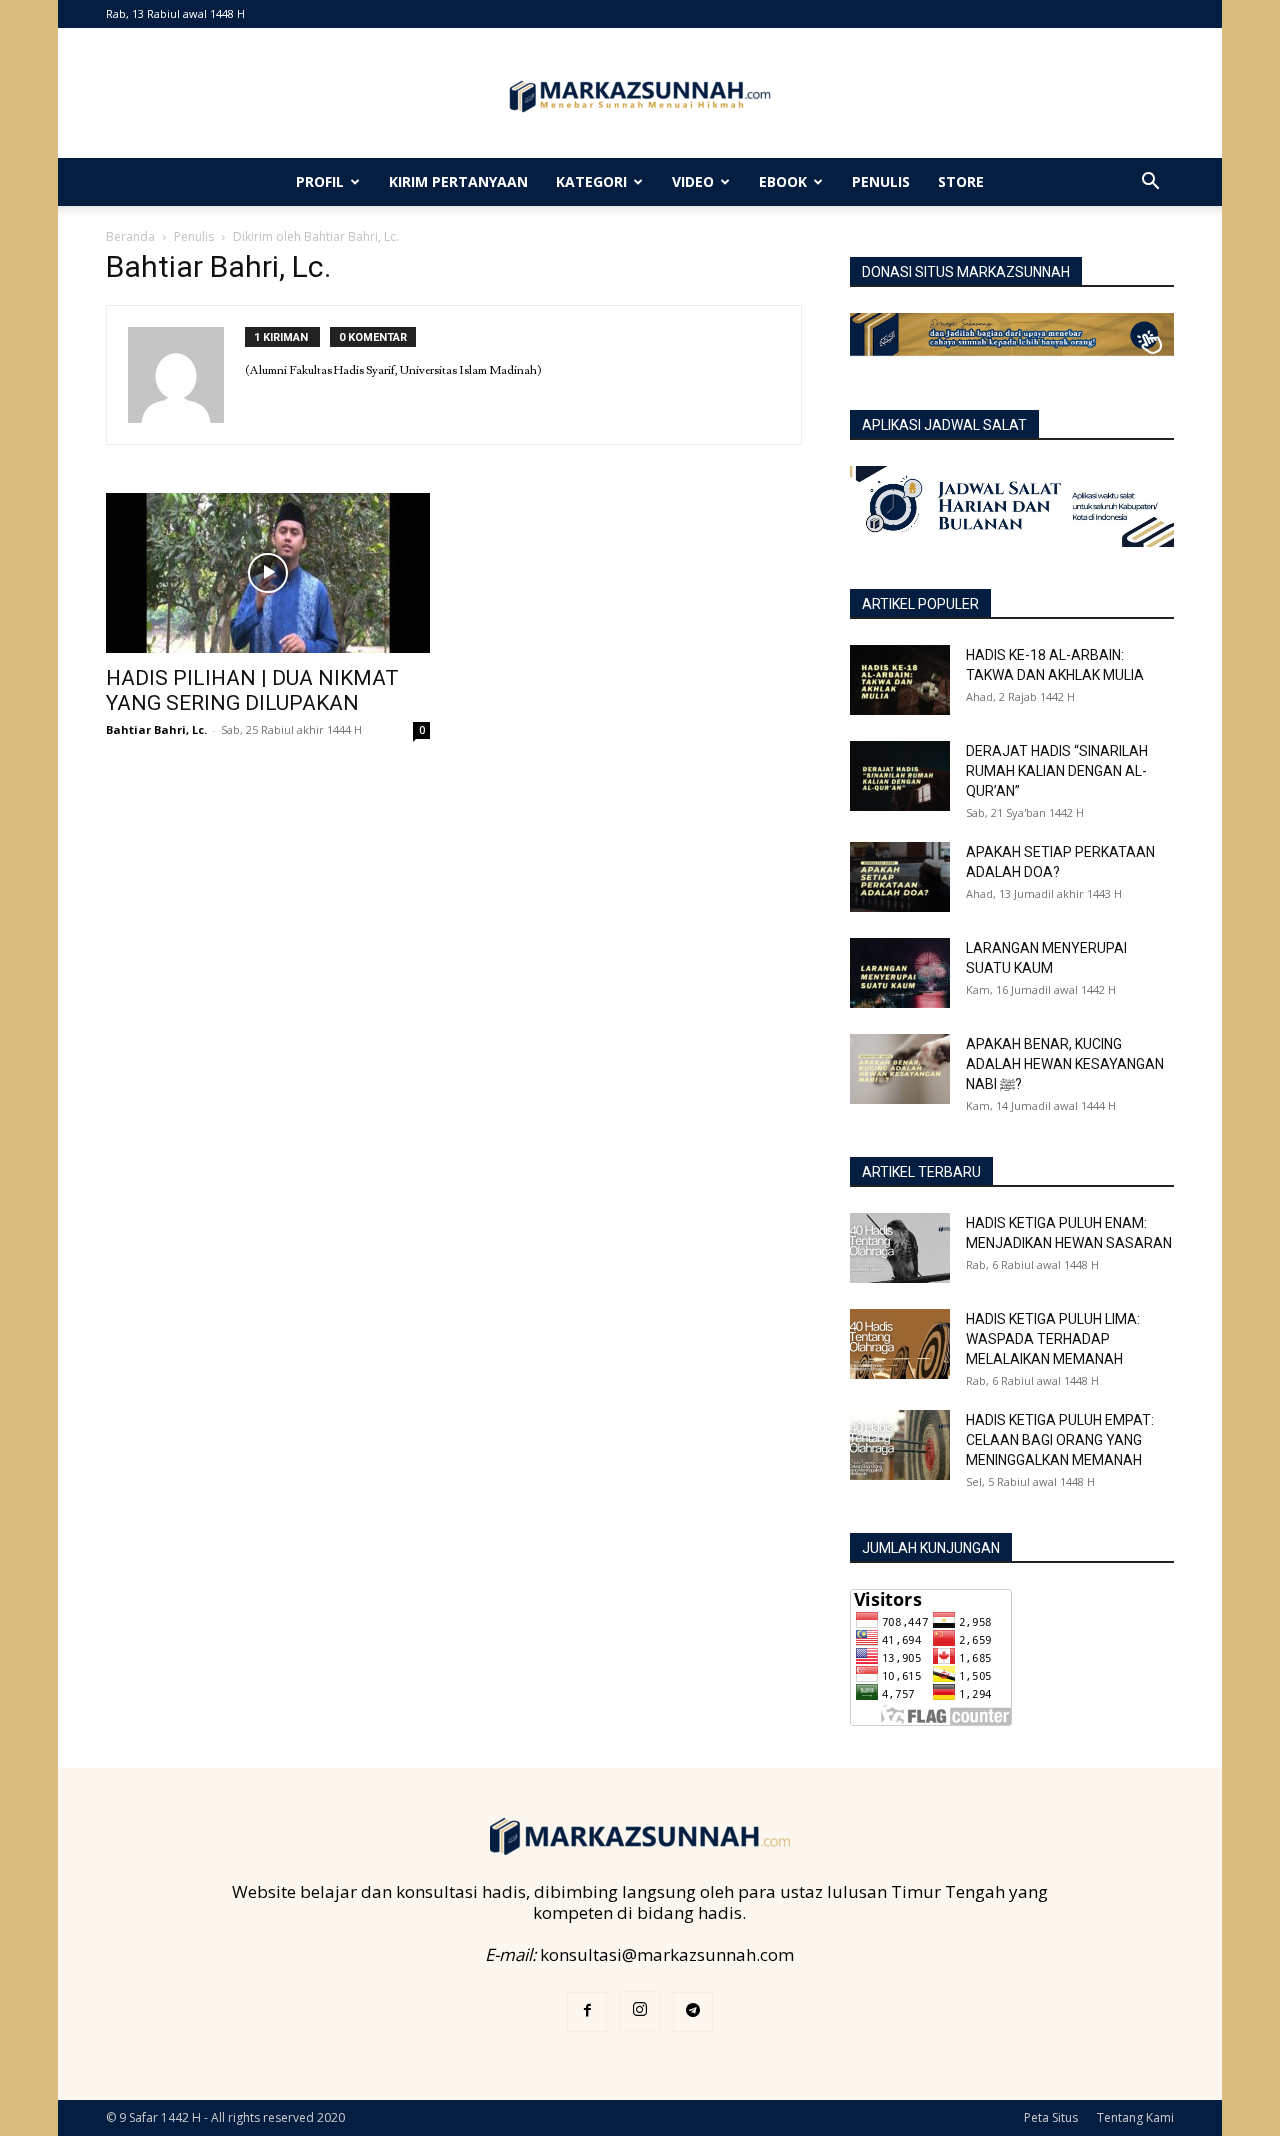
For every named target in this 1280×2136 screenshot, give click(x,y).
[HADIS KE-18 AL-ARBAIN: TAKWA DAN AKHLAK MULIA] (900, 680)
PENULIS (881, 181)
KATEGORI (591, 181)
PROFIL (320, 181)
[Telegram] (693, 2012)
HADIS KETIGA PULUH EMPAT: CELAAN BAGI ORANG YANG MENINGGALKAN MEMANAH (1060, 1440)
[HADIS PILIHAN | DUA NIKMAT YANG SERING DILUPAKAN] (268, 573)
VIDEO (693, 181)
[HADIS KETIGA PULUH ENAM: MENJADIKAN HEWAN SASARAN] (900, 1248)
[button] (1150, 182)
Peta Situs (1051, 2117)
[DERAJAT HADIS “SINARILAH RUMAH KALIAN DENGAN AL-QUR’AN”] (900, 776)
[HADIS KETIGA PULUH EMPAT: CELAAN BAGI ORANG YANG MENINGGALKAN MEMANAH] (900, 1445)
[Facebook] (587, 2012)
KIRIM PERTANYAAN (458, 181)
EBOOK (783, 181)
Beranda (130, 236)
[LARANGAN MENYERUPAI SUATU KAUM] (900, 973)
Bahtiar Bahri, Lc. (156, 729)
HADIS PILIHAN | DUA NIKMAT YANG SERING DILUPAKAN (252, 690)
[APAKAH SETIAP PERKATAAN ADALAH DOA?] (900, 877)
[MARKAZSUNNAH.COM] (640, 96)
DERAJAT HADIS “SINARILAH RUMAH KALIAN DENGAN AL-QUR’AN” (1057, 771)
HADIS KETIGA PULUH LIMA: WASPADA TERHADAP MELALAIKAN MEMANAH (1053, 1339)
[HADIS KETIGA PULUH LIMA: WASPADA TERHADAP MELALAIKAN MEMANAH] (900, 1344)
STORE (961, 181)
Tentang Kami (1135, 2117)
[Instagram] (640, 2011)
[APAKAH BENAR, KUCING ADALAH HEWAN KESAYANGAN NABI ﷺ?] (900, 1069)
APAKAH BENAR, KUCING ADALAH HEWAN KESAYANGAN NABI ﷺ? (1065, 1064)
